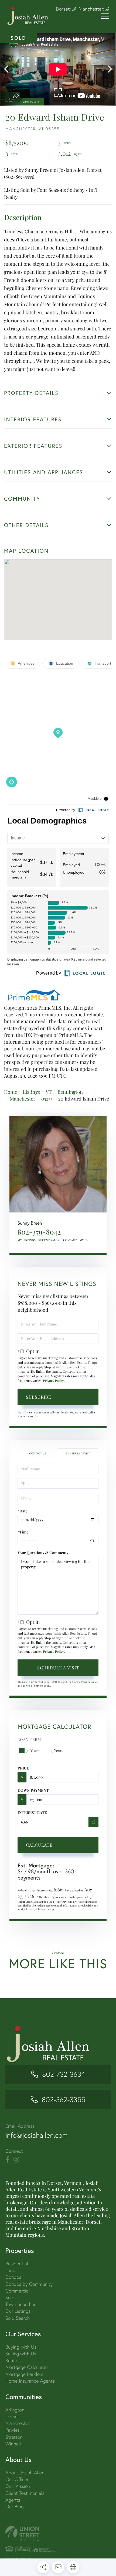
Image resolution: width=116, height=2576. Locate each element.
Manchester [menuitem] (18, 2423)
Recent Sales (49, 1240)
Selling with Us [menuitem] (21, 2354)
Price (23, 1768)
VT (49, 1092)
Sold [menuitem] (10, 2297)
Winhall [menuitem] (13, 2444)
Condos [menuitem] (13, 2277)
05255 (47, 1099)
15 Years (57, 1750)
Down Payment (33, 1790)
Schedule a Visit (78, 1453)
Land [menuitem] (10, 2270)
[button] (9, 69)
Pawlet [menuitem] (12, 2430)
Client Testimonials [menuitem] (25, 2493)
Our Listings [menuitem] (18, 2311)
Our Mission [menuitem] (18, 2486)
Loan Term (29, 1739)
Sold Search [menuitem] (18, 2318)
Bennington (70, 1092)
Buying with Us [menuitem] (21, 2347)
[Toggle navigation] (105, 16)
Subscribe (39, 1397)
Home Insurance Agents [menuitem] (30, 2381)
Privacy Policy (53, 1381)
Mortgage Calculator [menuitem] (27, 2367)
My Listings (27, 1240)
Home (11, 1092)
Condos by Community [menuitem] (29, 2284)
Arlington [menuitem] (15, 2410)
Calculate (39, 1845)
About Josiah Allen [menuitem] (25, 2473)
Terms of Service (33, 1686)
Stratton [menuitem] (14, 2437)
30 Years (33, 1750)
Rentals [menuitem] (13, 2360)
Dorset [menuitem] (12, 2416)
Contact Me (69, 1240)
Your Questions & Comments (43, 1553)
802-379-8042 (39, 1232)
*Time (23, 1532)
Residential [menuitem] (17, 2264)
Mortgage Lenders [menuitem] (24, 2374)
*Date (23, 1511)
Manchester (23, 1099)
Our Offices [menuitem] (17, 2479)
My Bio (85, 1240)
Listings (31, 1092)
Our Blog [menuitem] (15, 2507)
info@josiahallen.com (37, 2135)
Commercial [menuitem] (18, 2291)
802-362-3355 (64, 2100)
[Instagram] (16, 2160)
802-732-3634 (64, 2074)
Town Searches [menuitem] (21, 2304)
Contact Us (37, 1453)
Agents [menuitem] (13, 2500)
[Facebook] (7, 2160)
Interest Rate (32, 1813)
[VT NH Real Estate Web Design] (58, 2534)
